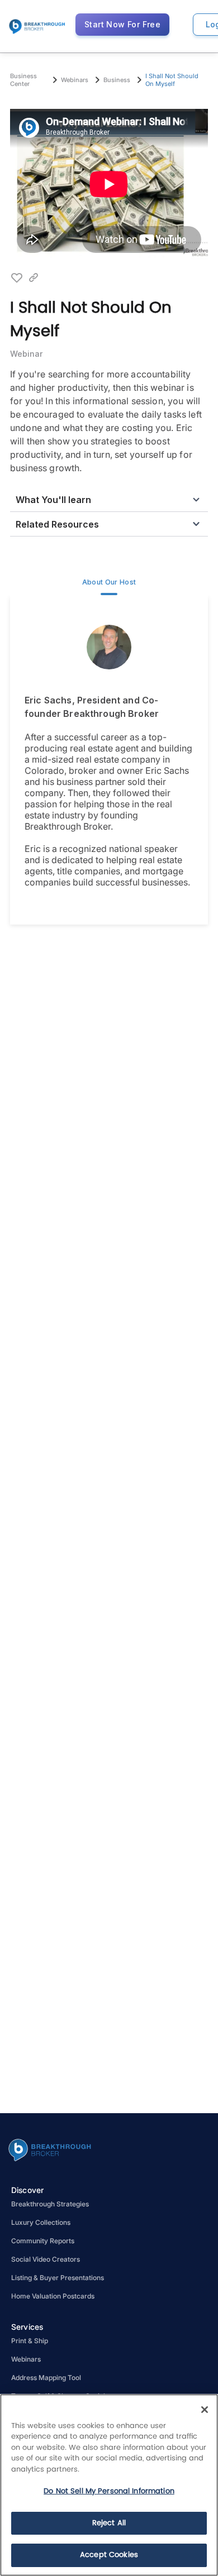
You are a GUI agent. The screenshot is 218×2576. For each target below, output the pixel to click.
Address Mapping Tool (46, 2378)
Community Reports (43, 2241)
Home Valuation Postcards (53, 2296)
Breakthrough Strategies (50, 2204)
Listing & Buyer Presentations (58, 2278)
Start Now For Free (122, 24)
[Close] (205, 2410)
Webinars (26, 2359)
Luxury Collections (41, 2222)
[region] (109, 2485)
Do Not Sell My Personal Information (109, 2491)
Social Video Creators (46, 2259)
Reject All (109, 2523)
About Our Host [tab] (109, 582)
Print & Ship (30, 2341)
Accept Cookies (109, 2555)
